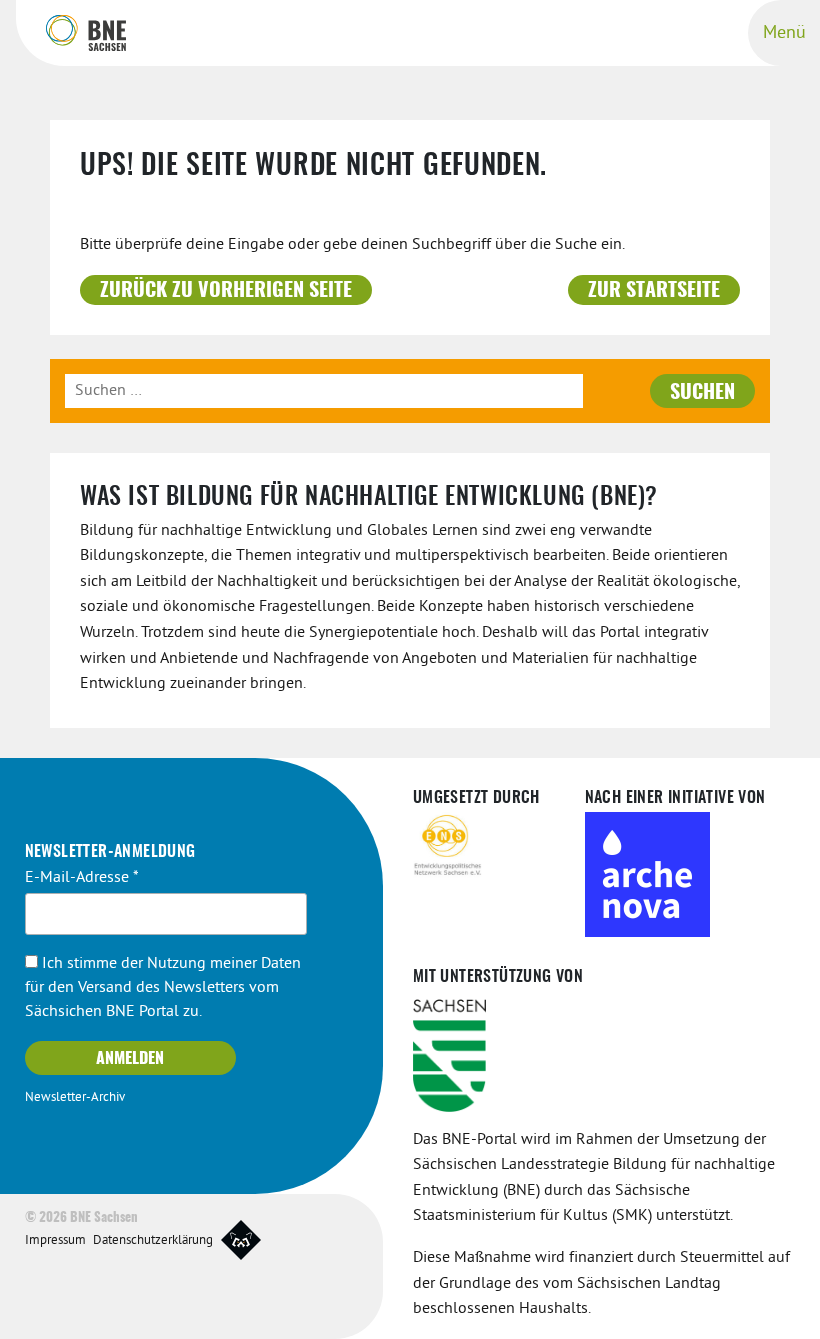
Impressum (55, 1241)
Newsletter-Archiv (75, 1098)
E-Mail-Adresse (82, 878)
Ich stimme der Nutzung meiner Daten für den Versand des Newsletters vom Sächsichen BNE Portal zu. (163, 988)
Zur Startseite (654, 291)
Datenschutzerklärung (153, 1241)
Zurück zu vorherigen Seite (226, 291)
